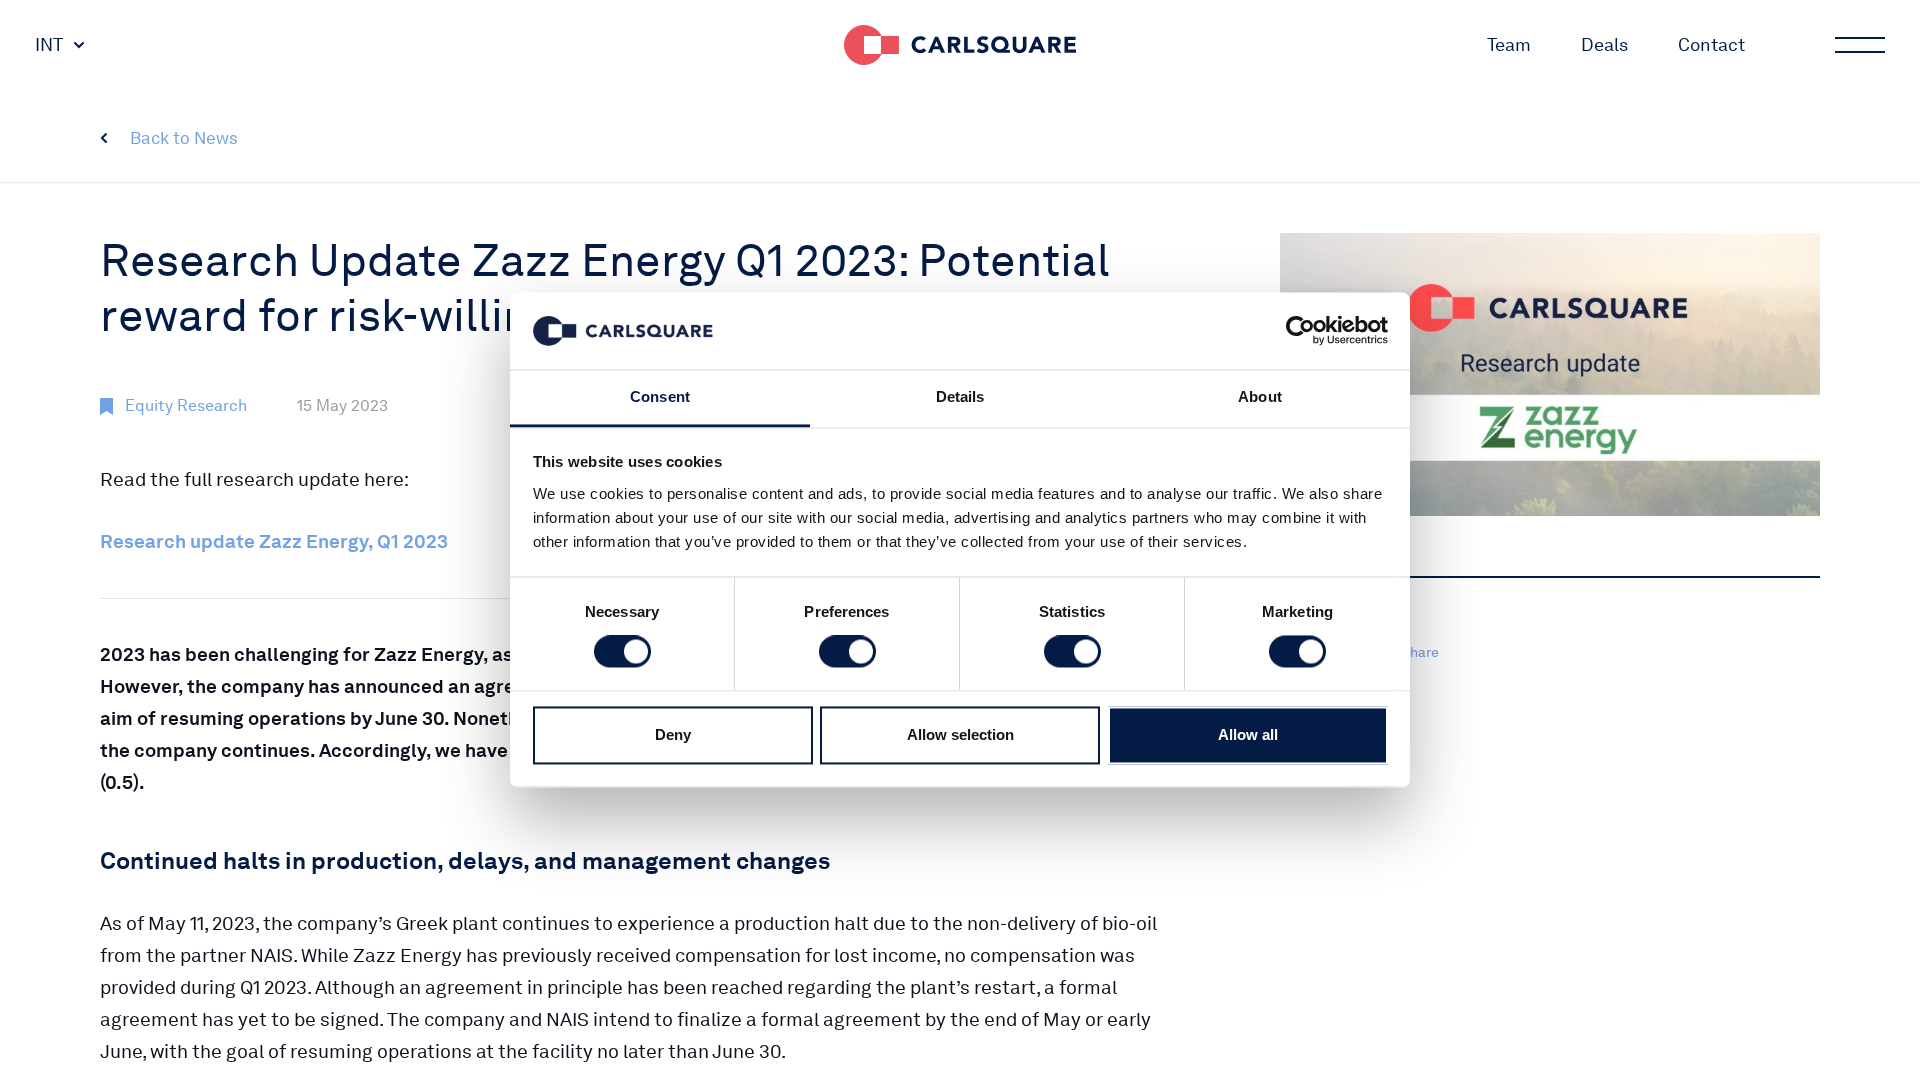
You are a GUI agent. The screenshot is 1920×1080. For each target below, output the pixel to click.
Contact (1711, 44)
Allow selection (960, 734)
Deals (1604, 44)
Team (1509, 44)
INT (49, 44)
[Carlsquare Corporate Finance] (960, 45)
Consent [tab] (660, 396)
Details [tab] (960, 396)
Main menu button (1860, 45)
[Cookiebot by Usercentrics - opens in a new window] (1300, 331)
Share (1420, 652)
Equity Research (186, 405)
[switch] (847, 652)
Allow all (1248, 734)
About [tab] (1260, 396)
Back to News (184, 138)
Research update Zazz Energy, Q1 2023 (274, 541)
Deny (673, 734)
